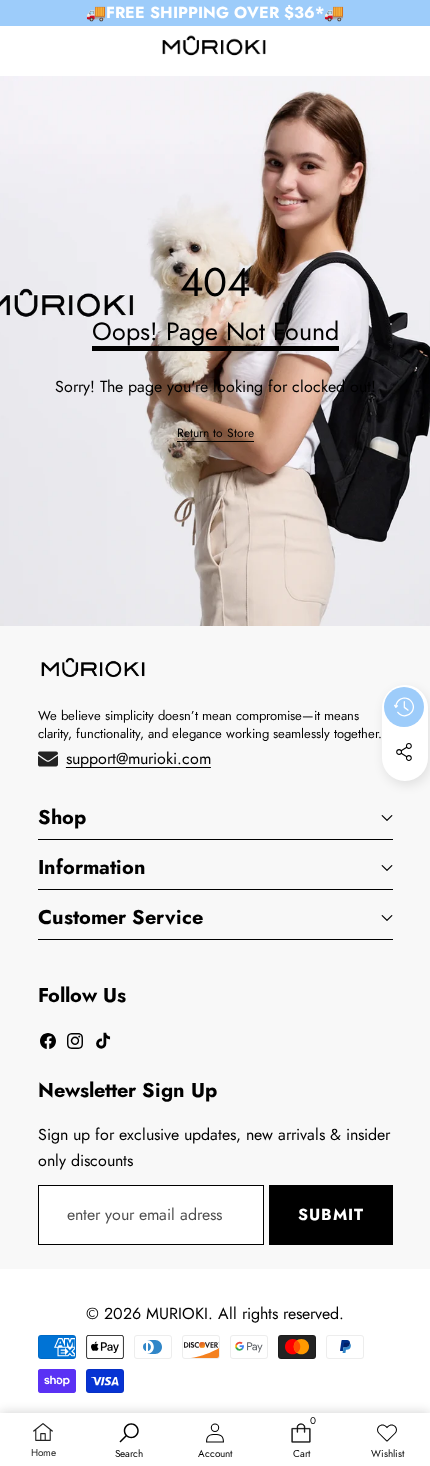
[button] (406, 49)
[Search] (69, 49)
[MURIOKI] (214, 50)
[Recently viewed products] (404, 707)
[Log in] (359, 49)
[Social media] (404, 752)
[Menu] (22, 49)
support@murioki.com (138, 758)
